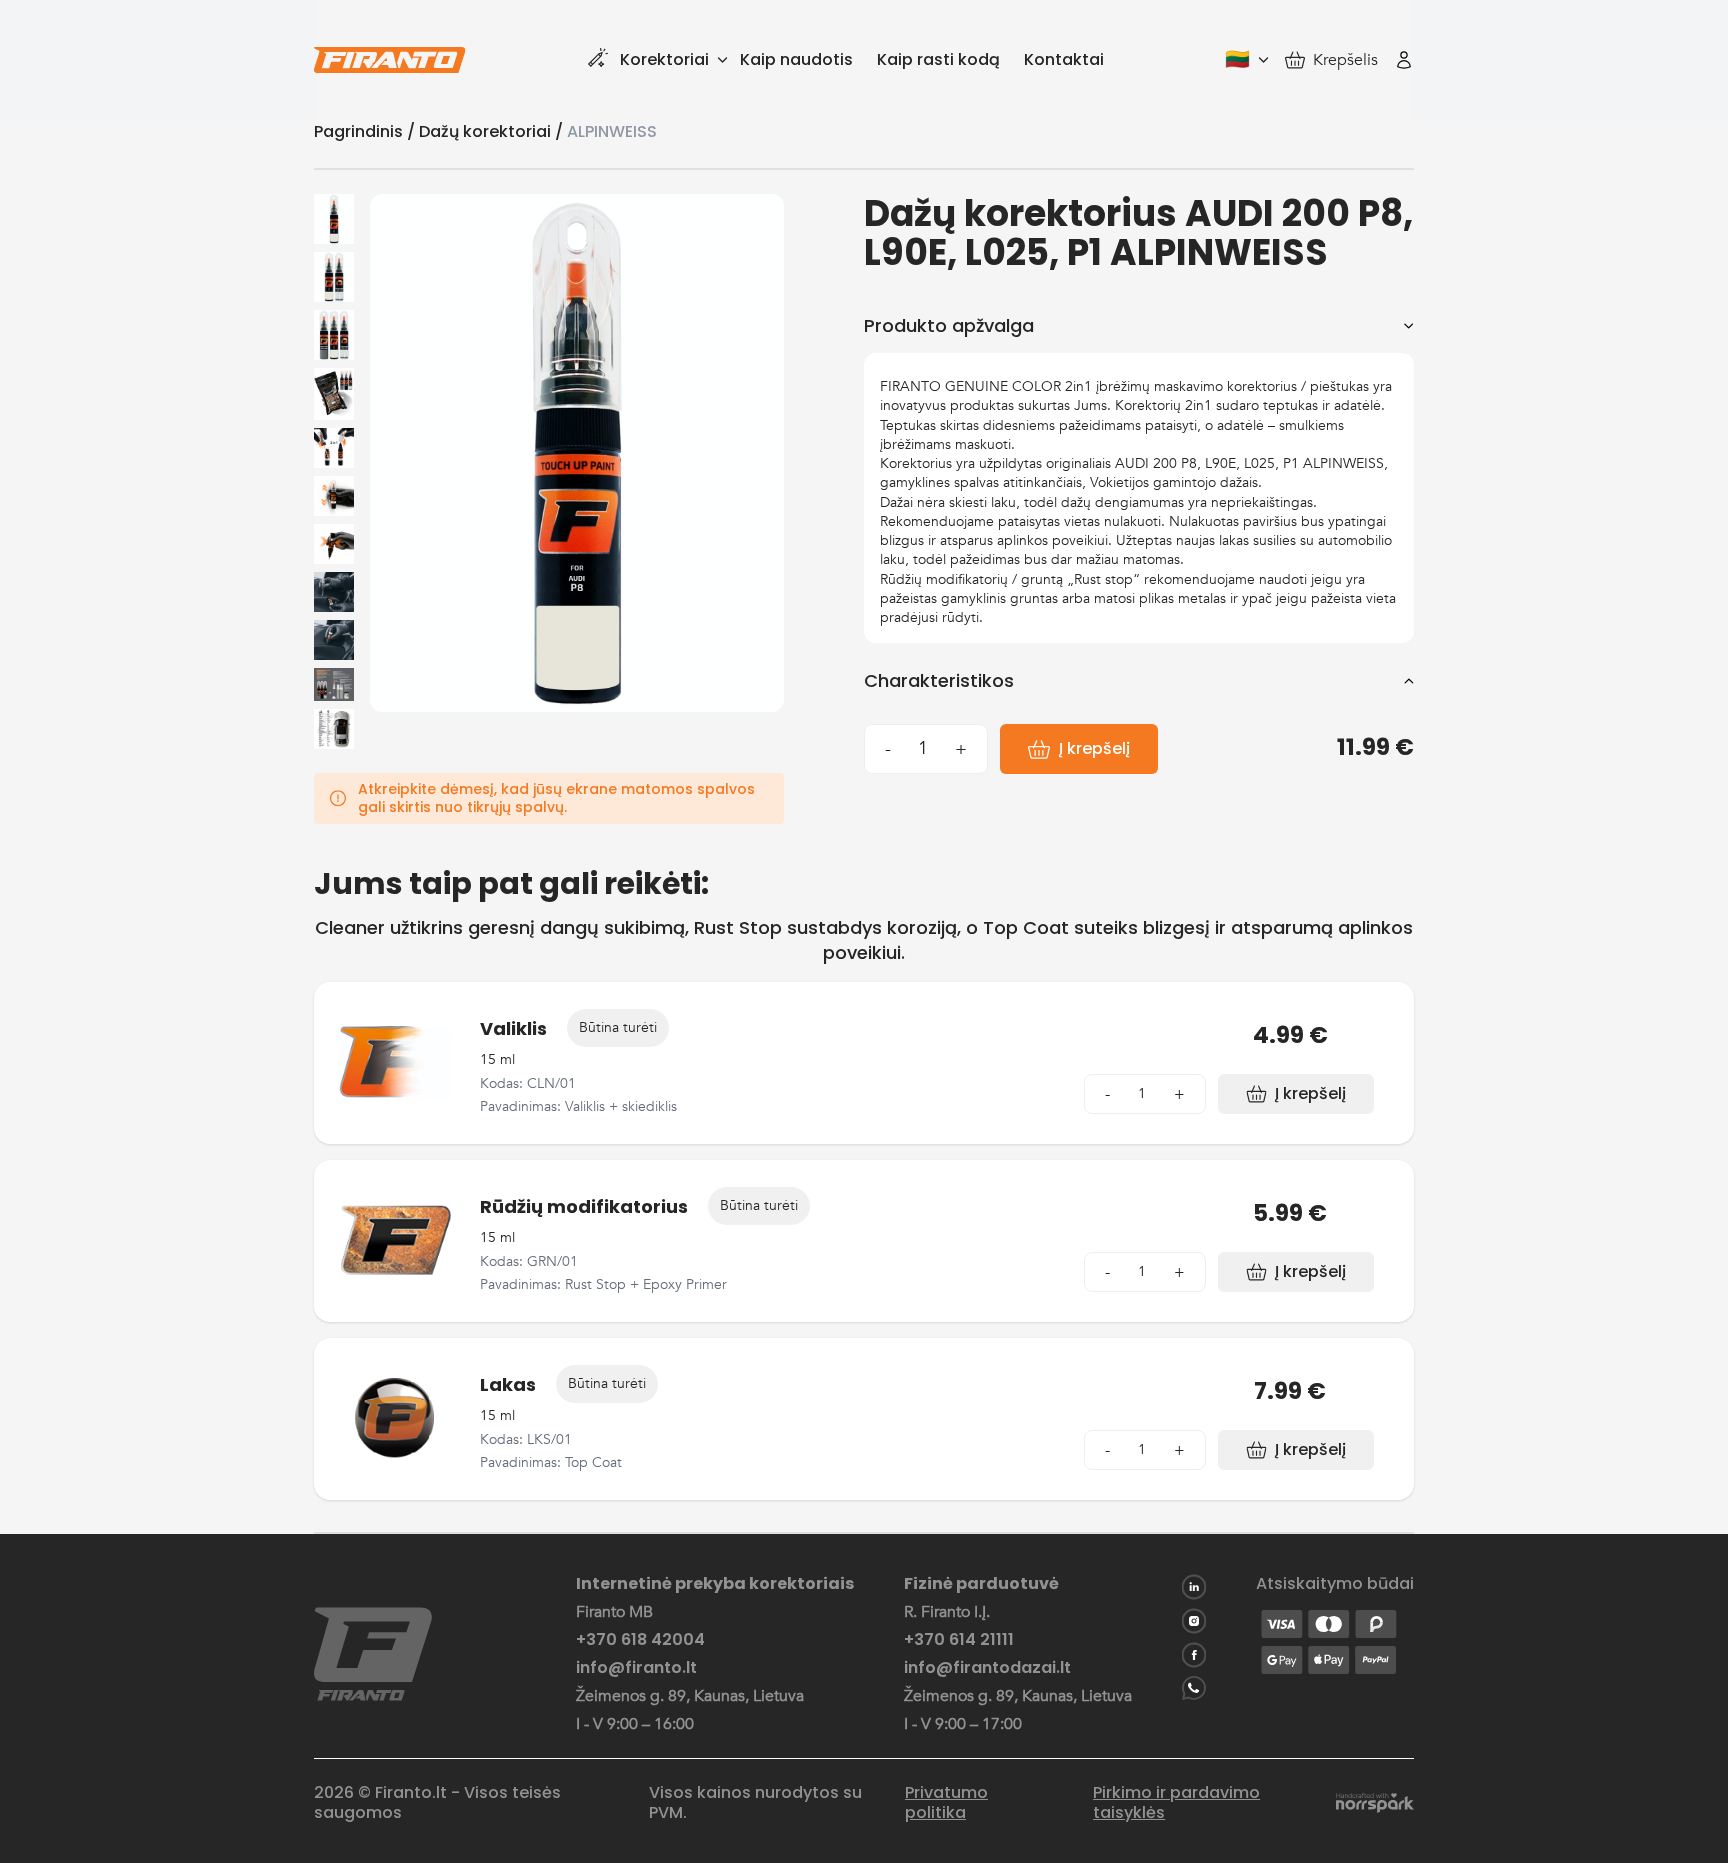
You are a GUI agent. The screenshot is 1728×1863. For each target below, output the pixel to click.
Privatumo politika (946, 1803)
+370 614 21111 (959, 1640)
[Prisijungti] (1404, 60)
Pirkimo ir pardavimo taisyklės (1176, 1803)
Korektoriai (664, 59)
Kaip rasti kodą (938, 59)
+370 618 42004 (640, 1640)
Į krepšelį (1094, 748)
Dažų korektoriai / (493, 131)
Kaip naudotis (796, 59)
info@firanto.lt (636, 1668)
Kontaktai (1064, 59)
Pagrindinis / (366, 131)
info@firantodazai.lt (987, 1668)
